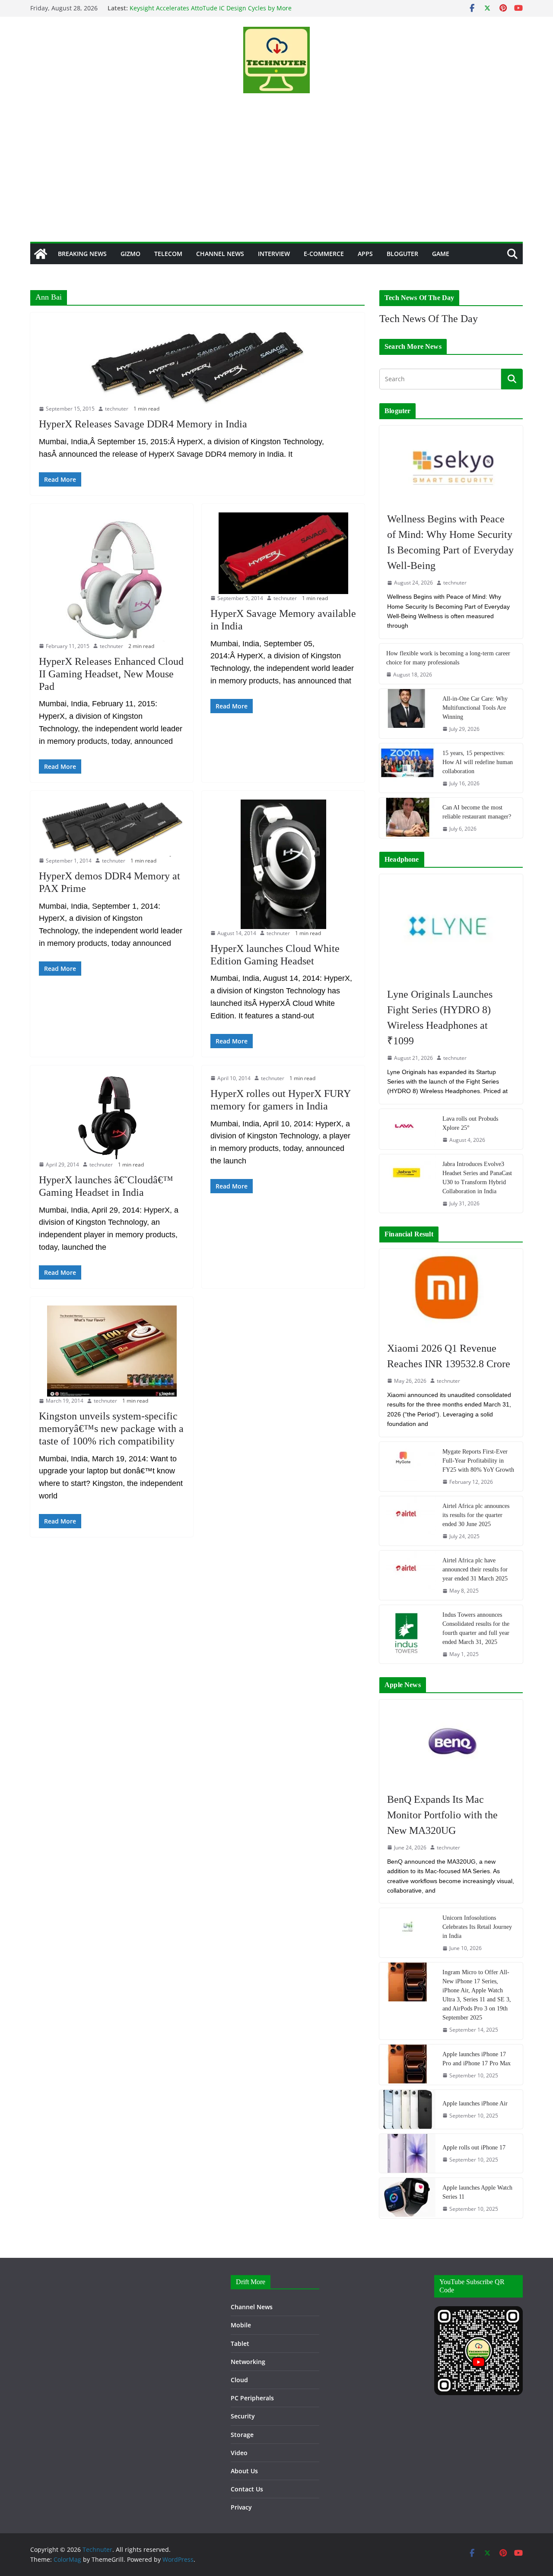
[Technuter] (41, 254)
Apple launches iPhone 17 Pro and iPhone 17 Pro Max (477, 2059)
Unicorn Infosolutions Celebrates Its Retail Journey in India (477, 1927)
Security (243, 2416)
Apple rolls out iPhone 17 (474, 2148)
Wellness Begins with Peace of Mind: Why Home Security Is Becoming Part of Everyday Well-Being (450, 542)
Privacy (241, 2507)
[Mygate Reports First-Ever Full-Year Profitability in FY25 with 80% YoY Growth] (407, 1467)
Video (239, 2453)
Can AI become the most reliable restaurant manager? (477, 812)
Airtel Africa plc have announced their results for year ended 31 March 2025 (475, 1569)
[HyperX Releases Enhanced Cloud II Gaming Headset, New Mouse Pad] (112, 577)
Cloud (239, 2380)
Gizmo (130, 254)
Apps (365, 254)
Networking (248, 2362)
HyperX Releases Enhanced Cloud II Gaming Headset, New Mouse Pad (111, 674)
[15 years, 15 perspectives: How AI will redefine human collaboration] (407, 768)
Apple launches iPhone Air (475, 2103)
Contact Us (247, 2489)
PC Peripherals (252, 2398)
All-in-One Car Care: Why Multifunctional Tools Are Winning (475, 708)
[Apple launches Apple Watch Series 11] (407, 2198)
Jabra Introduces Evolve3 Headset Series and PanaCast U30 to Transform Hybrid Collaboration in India (477, 1178)
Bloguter (402, 254)
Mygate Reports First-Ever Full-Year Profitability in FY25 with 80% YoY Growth (478, 1461)
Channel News (220, 254)
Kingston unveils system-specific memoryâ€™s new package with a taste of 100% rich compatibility (111, 1429)
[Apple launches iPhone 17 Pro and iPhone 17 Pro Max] (407, 2065)
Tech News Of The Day (429, 319)
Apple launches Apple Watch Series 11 (477, 2192)
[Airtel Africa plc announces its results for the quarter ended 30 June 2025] (407, 1521)
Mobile (241, 2325)
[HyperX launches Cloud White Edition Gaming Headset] (283, 864)
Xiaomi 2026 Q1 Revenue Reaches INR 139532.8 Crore (449, 1356)
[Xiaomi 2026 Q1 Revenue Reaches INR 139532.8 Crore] (451, 1291)
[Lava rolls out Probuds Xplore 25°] (407, 1129)
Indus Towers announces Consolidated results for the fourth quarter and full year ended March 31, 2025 (476, 1628)
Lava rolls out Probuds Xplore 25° (470, 1123)
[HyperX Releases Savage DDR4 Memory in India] (197, 363)
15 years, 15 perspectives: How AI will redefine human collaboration (478, 762)
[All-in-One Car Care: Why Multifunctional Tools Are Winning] (407, 714)
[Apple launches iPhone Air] (407, 2109)
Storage (242, 2435)
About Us (244, 2471)
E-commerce (324, 254)
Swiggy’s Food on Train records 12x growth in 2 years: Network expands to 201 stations (207, 12)
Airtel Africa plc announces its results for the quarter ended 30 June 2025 (476, 1515)
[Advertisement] (276, 177)
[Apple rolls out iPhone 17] (407, 2153)
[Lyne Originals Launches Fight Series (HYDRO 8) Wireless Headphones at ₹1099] (451, 926)
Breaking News (82, 254)
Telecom (168, 254)
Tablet (240, 2344)
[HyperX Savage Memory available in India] (283, 553)
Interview (274, 254)
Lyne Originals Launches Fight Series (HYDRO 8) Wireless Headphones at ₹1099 (440, 1018)
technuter (117, 409)
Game (441, 254)
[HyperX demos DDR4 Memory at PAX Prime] (112, 828)
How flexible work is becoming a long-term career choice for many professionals (448, 658)
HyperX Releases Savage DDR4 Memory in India (143, 424)
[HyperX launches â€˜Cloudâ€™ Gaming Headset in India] (112, 1117)
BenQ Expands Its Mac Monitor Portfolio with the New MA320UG (442, 1815)
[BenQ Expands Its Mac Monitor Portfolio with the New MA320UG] (451, 1742)
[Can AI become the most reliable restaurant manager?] (407, 818)
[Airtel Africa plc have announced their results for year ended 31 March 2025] (407, 1575)
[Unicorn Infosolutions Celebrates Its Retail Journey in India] (407, 1933)
